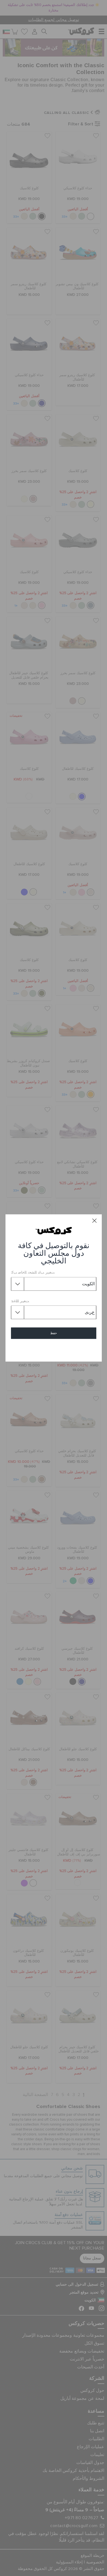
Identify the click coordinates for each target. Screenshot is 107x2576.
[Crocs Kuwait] (54, 1231)
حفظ (54, 1333)
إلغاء (54, 1349)
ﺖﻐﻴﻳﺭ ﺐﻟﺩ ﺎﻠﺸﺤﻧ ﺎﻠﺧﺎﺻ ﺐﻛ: (33, 1273)
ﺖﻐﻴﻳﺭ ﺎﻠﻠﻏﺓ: (20, 1301)
